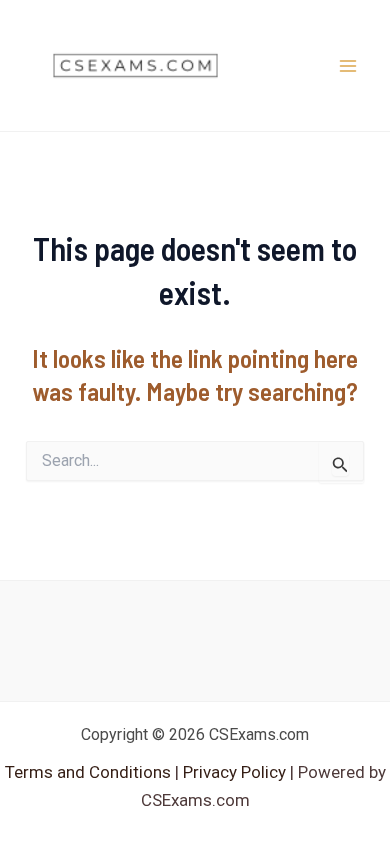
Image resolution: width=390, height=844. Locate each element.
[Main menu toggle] (348, 66)
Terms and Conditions (90, 772)
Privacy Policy (232, 772)
